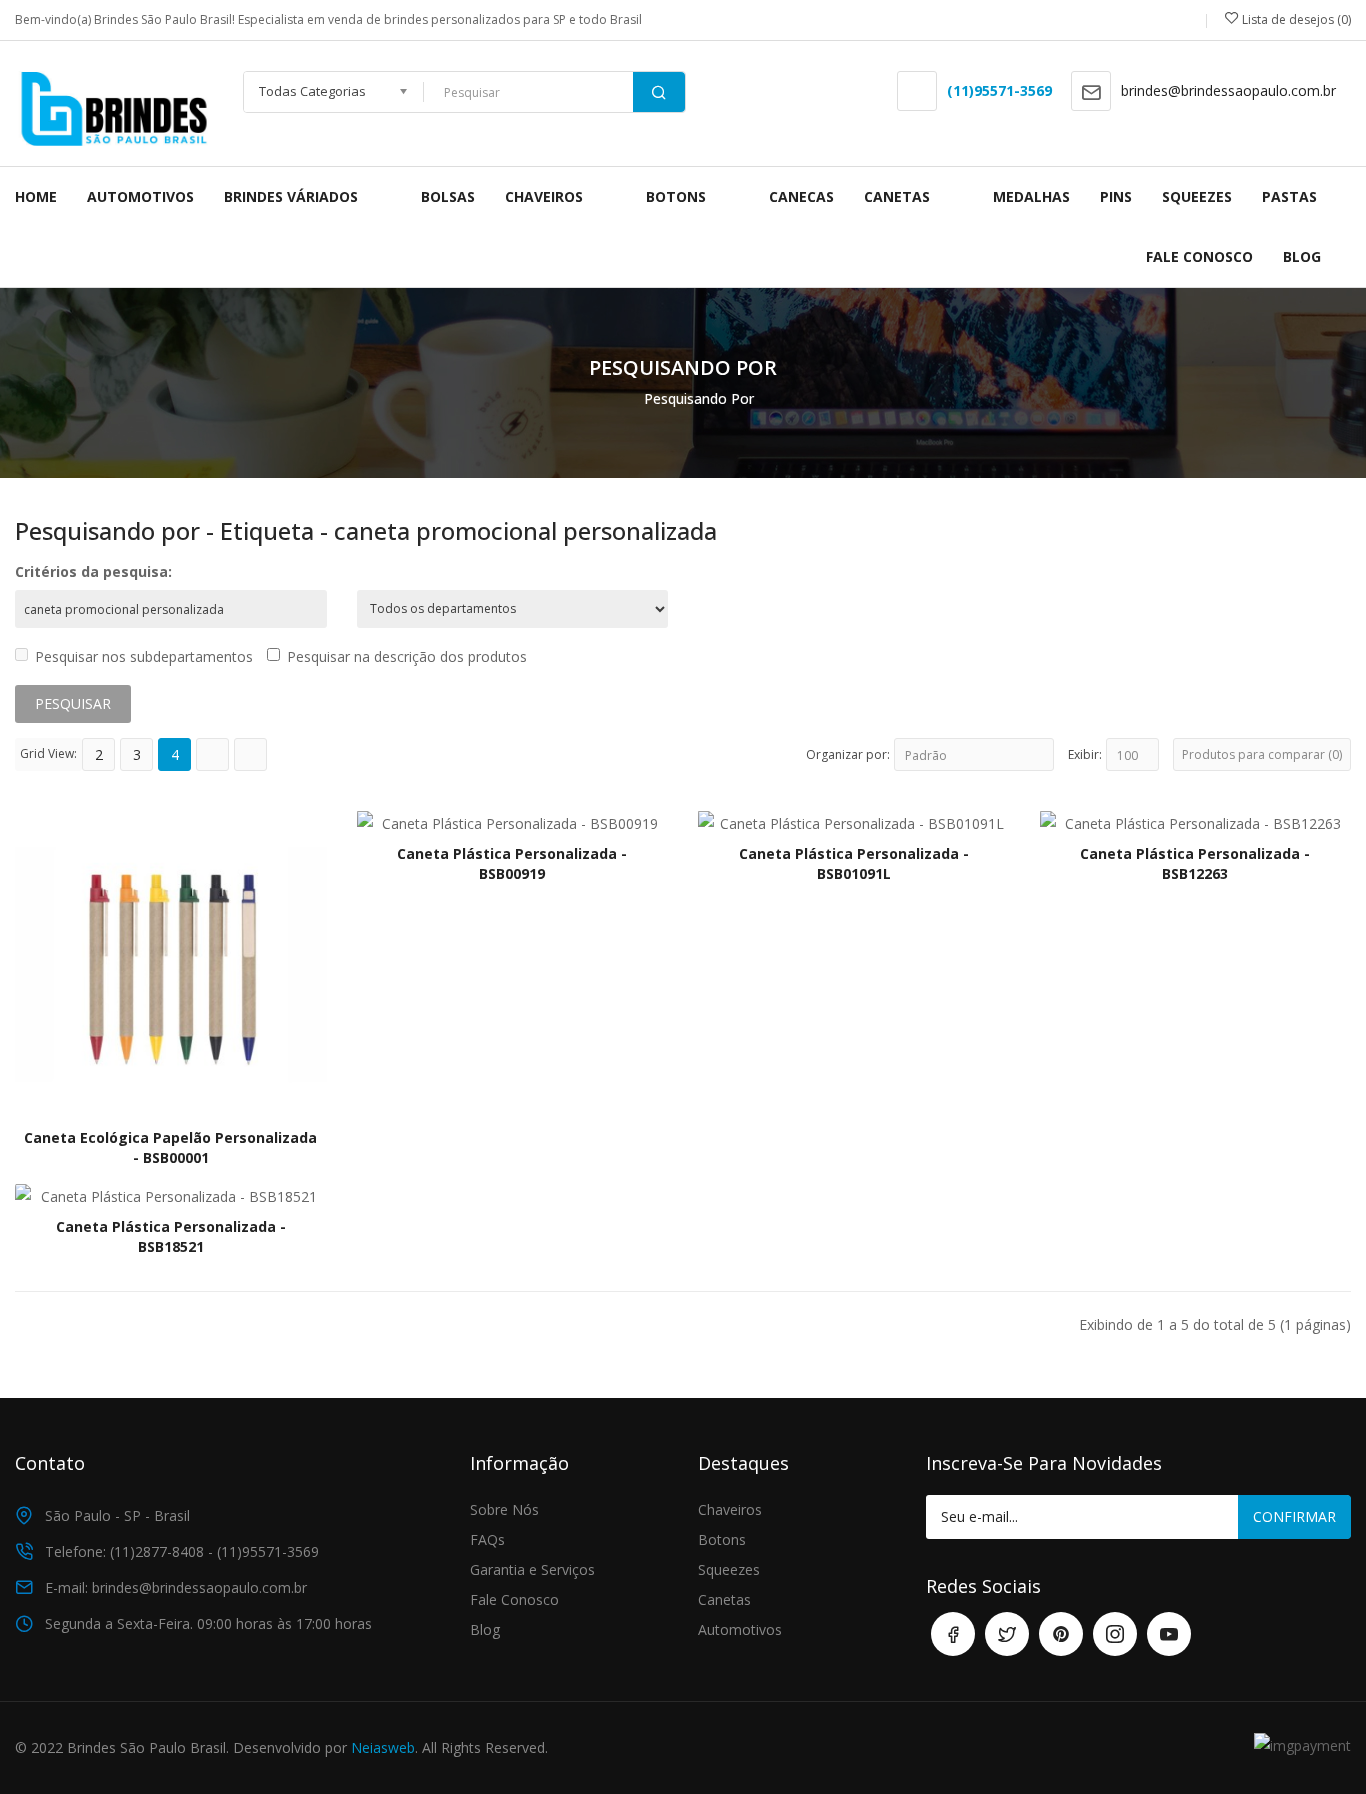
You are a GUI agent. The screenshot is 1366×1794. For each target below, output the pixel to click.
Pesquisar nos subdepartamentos (144, 656)
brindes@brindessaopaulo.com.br (1228, 90)
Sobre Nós (504, 1509)
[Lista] (212, 754)
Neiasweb (383, 1747)
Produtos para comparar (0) (1262, 754)
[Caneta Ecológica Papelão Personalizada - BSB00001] (171, 963)
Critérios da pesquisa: (93, 571)
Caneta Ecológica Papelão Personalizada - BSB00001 (170, 1147)
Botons (722, 1539)
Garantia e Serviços (532, 1569)
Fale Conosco (514, 1599)
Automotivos (740, 1629)
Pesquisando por (699, 398)
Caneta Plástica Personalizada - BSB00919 (512, 863)
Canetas (724, 1599)
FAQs (487, 1539)
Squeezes (729, 1569)
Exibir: (1085, 754)
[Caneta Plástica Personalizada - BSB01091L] (854, 821)
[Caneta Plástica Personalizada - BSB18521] (171, 1195)
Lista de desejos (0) (1295, 19)
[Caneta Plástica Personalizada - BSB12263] (1196, 821)
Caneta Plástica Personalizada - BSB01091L (854, 863)
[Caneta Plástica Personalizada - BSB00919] (513, 821)
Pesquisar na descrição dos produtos (407, 656)
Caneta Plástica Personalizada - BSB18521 (171, 1236)
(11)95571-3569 (999, 90)
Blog (485, 1629)
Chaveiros (730, 1509)
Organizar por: (848, 754)
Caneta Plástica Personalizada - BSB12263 (1195, 863)
